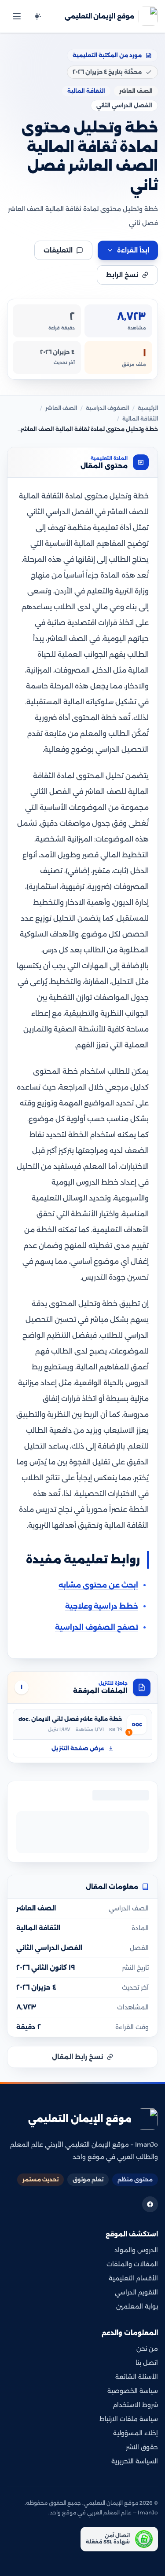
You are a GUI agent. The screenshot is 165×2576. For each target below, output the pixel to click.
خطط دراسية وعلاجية (102, 1606)
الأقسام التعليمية (133, 2278)
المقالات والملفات (132, 2264)
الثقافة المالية (140, 419)
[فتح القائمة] (17, 16)
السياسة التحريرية (135, 2461)
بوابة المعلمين (137, 2306)
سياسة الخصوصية (133, 2391)
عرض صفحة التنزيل (78, 1748)
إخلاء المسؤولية (136, 2433)
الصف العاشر (61, 408)
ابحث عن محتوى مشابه (98, 1585)
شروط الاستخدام (135, 2405)
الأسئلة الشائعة (137, 2377)
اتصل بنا (147, 2363)
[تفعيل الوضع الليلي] (37, 16)
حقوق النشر (142, 2447)
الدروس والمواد (136, 2250)
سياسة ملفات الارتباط (129, 2419)
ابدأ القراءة (133, 250)
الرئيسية (148, 408)
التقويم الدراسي (136, 2292)
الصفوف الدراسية (107, 408)
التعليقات (58, 250)
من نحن (147, 2349)
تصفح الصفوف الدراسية (97, 1627)
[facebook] (150, 2204)
